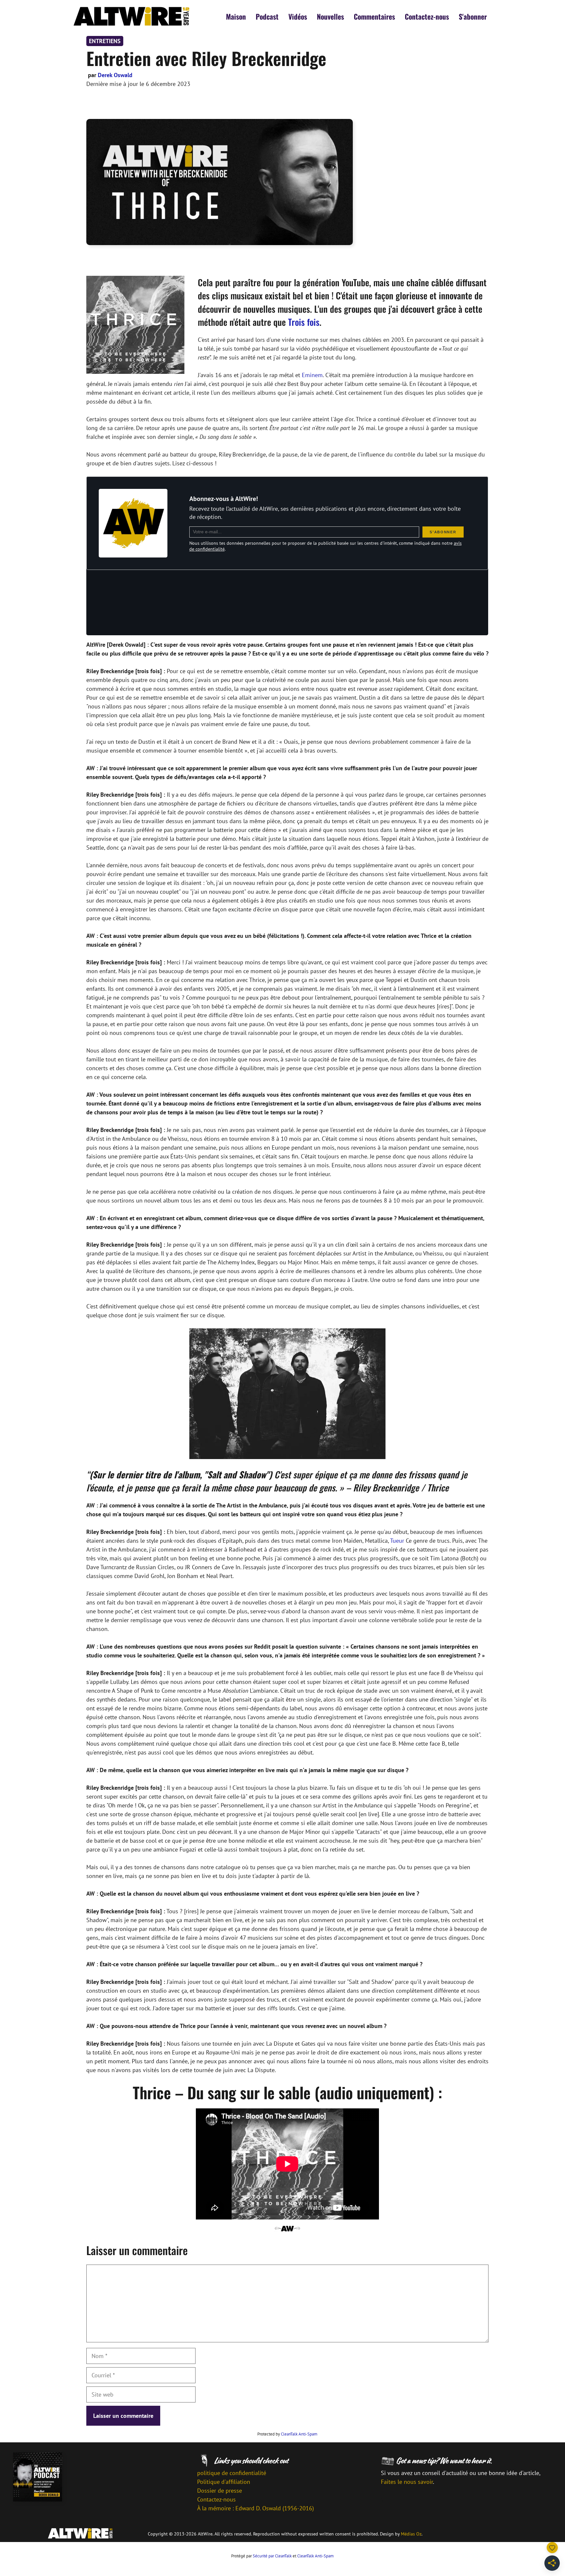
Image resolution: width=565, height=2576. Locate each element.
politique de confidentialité (232, 2473)
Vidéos (298, 16)
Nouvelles (330, 16)
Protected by (287, 2434)
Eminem (312, 375)
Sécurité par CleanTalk (272, 2556)
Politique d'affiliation (224, 2482)
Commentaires (374, 16)
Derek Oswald (115, 75)
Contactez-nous (427, 16)
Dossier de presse (220, 2491)
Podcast (267, 16)
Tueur (397, 1541)
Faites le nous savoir (407, 2482)
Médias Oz (411, 2534)
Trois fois (304, 322)
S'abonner (473, 16)
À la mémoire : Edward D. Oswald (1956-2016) (256, 2508)
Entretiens (105, 41)
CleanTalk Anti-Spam (299, 2434)
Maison (236, 16)
